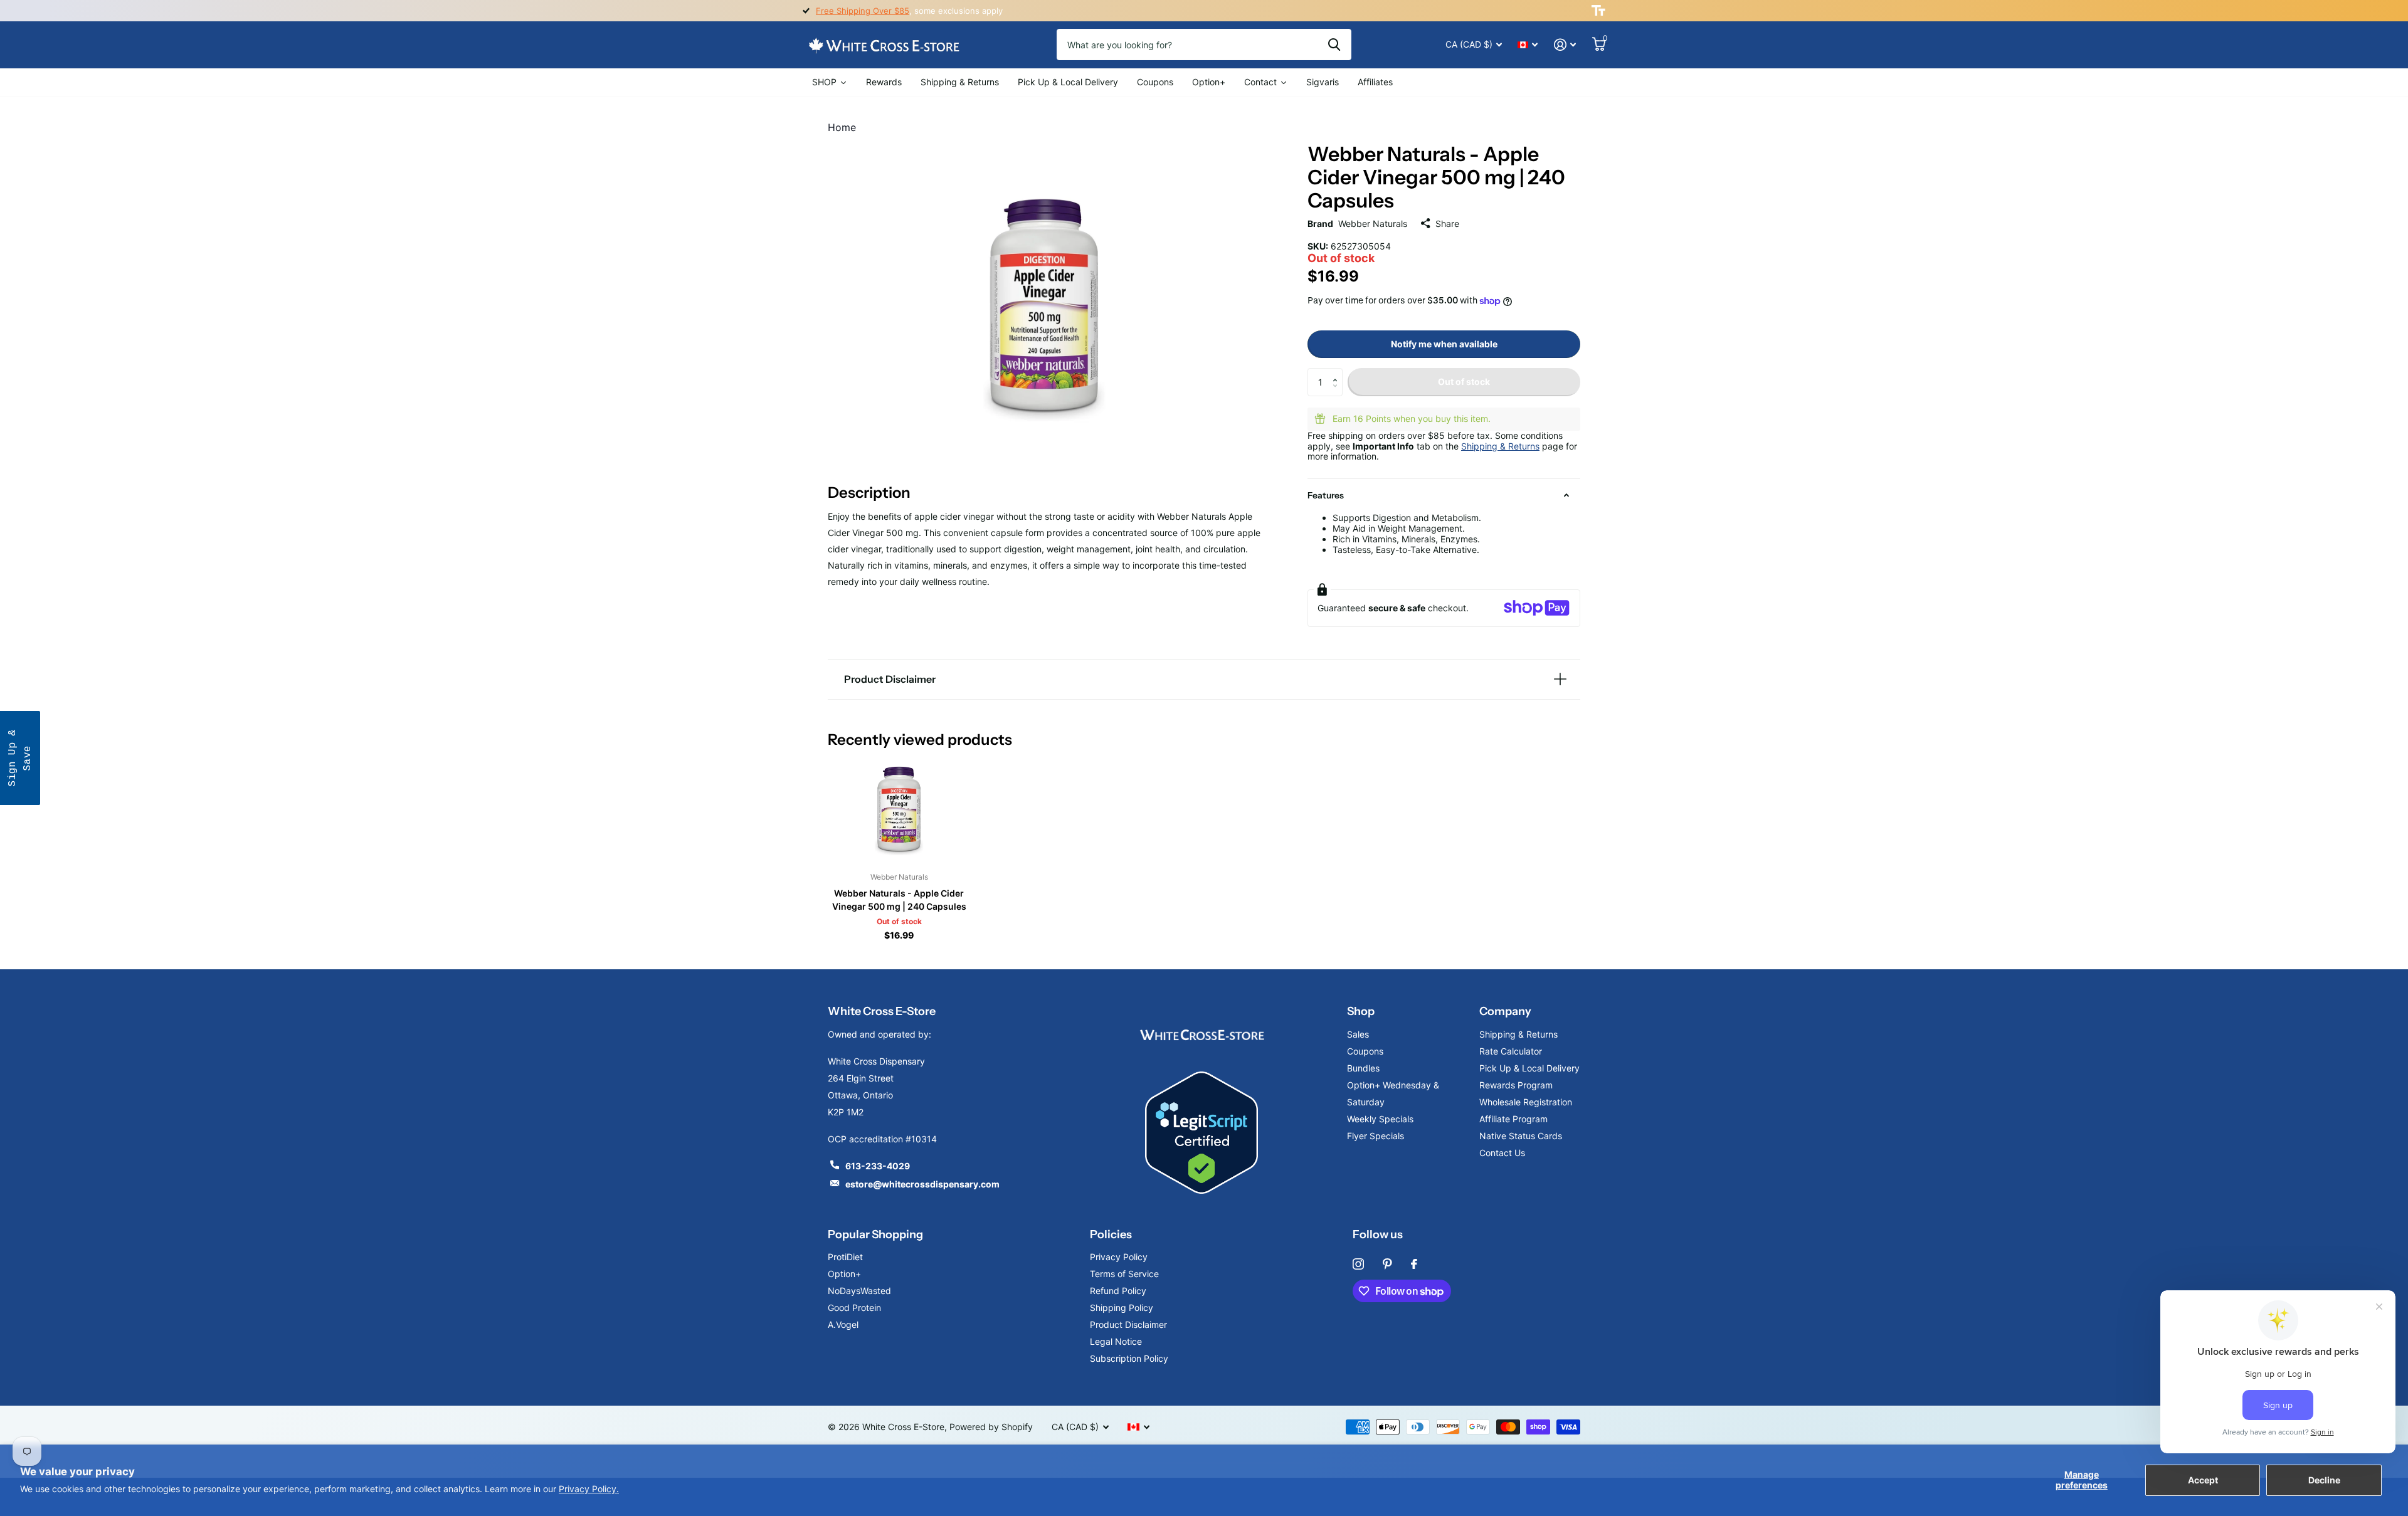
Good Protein (854, 1308)
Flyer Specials (1376, 1136)
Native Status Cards (1521, 1136)
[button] (1338, 372)
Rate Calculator (1511, 1051)
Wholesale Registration (1526, 1102)
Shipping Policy (1122, 1308)
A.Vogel (843, 1324)
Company (1505, 1011)
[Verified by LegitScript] (1201, 1133)
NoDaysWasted (859, 1291)
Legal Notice (1116, 1341)
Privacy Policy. (589, 1489)
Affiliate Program (1513, 1119)
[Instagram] (1358, 1264)
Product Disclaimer (1128, 1324)
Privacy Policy (1119, 1257)
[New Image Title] (1201, 1034)
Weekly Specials (1380, 1119)
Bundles (1363, 1068)
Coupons (1365, 1051)
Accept (2203, 1480)
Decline (2324, 1480)
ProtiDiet (845, 1257)
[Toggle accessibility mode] (1598, 11)
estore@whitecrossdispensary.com (922, 1184)
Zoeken (1334, 45)
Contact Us (1502, 1153)
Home (842, 127)
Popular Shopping (875, 1234)
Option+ (844, 1274)
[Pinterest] (1387, 1264)
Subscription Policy (1129, 1358)
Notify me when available (1444, 344)
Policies (1111, 1234)
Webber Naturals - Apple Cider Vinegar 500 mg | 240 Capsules (899, 900)
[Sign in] (1565, 45)
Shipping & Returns (1500, 446)
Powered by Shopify (991, 1427)
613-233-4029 (878, 1166)
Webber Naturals (1373, 224)
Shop (1361, 1011)
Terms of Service (1124, 1274)
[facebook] (1414, 1264)
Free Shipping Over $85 (863, 11)
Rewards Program (1516, 1085)
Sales (1358, 1034)
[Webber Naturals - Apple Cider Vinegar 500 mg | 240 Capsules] (899, 809)
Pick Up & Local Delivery (1529, 1068)
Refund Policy (1118, 1291)
